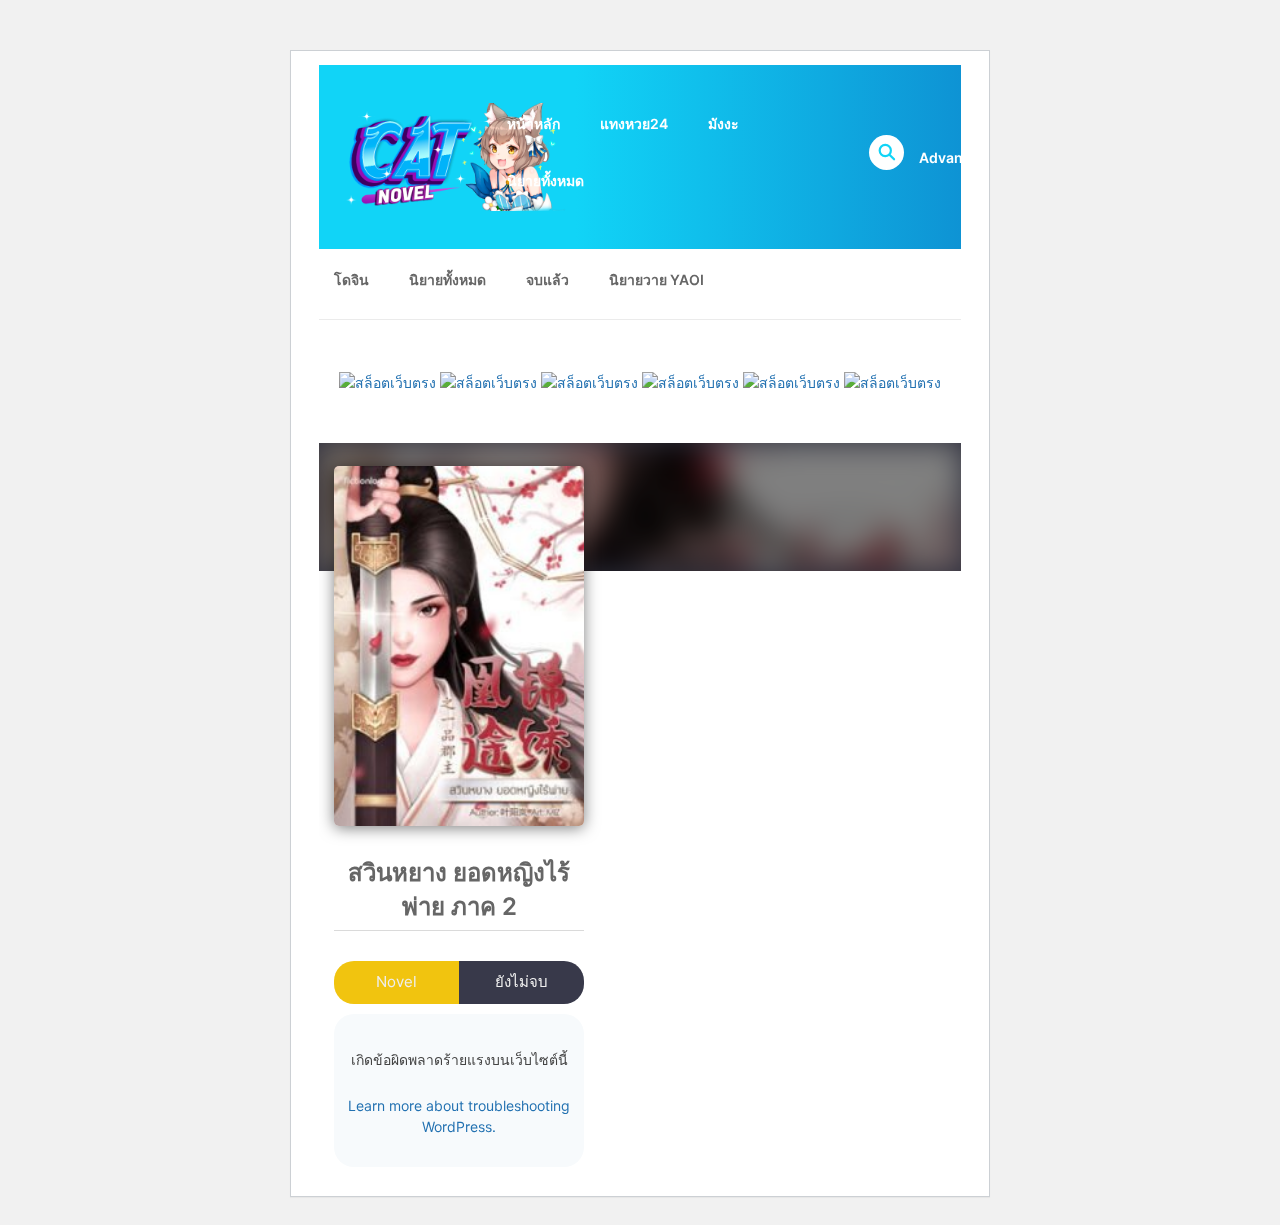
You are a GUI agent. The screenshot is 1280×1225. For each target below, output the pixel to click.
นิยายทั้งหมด (545, 180)
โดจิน (351, 279)
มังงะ (723, 123)
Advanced (953, 157)
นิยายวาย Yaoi (656, 279)
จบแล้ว (547, 279)
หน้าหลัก (533, 123)
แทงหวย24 (634, 123)
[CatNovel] (450, 155)
